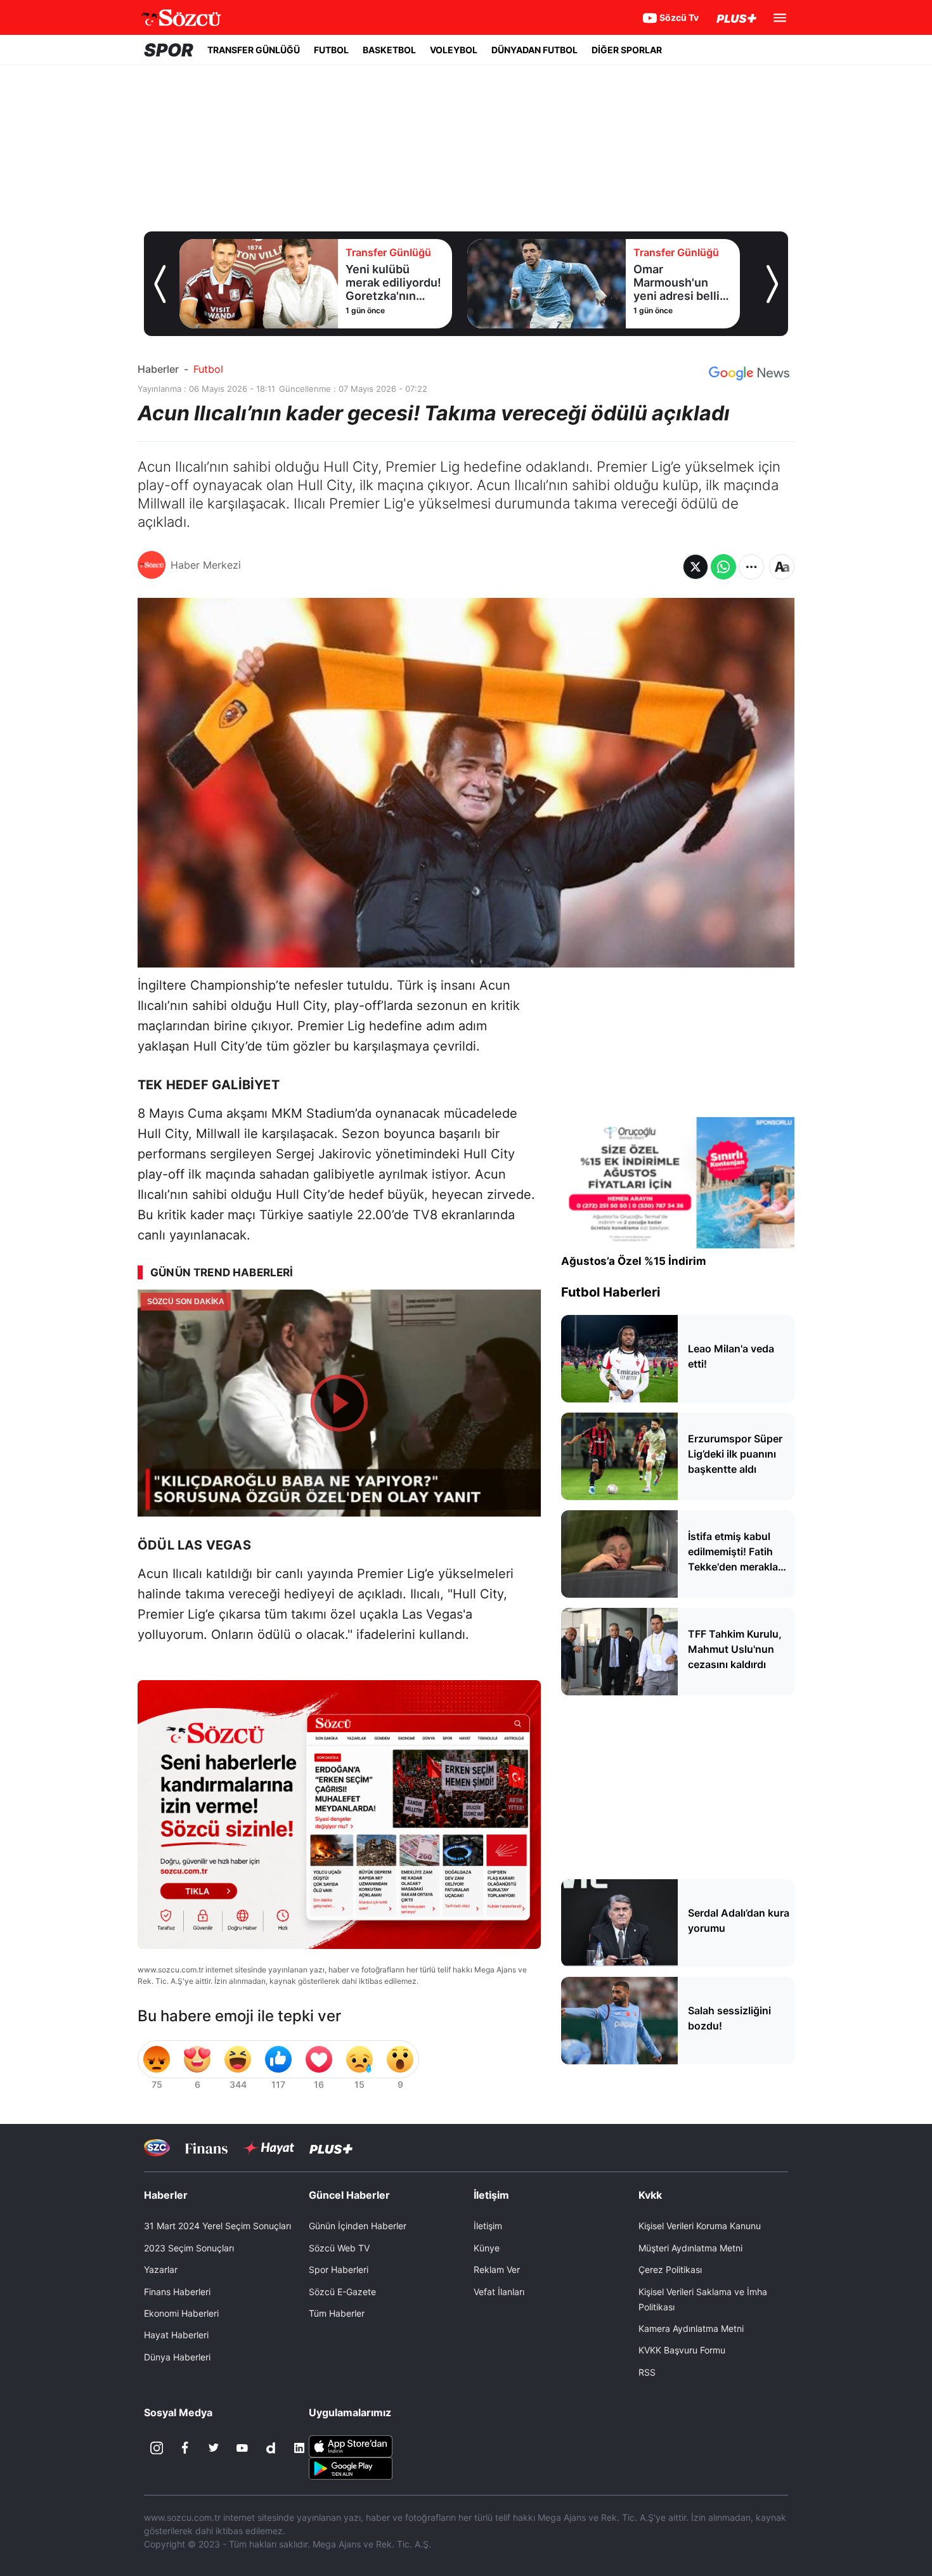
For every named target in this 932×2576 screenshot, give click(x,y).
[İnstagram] (157, 2448)
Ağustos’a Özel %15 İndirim (634, 1261)
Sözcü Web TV (339, 2248)
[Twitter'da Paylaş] (696, 567)
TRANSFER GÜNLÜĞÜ (254, 50)
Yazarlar (161, 2269)
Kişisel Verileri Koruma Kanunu (700, 2226)
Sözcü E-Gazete (342, 2292)
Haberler (158, 369)
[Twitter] (214, 2448)
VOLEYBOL (454, 50)
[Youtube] (242, 2448)
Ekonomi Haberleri (181, 2313)
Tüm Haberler (337, 2313)
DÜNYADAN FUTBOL (534, 50)
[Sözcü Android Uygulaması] (351, 2468)
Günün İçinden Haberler (358, 2226)
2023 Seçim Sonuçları (189, 2248)
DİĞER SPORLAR (627, 50)
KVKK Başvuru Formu (682, 2350)
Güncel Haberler (349, 2195)
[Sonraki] (772, 284)
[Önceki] (160, 284)
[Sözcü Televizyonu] (157, 2148)
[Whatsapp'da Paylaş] (723, 567)
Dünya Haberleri (177, 2357)
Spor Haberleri (339, 2269)
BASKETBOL (389, 50)
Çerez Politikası (670, 2269)
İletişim (488, 2226)
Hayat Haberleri (176, 2335)
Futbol (208, 369)
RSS (647, 2372)
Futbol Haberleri (611, 1292)
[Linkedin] (299, 2448)
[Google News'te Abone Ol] (749, 373)
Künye (487, 2248)
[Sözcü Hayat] (269, 2148)
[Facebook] (185, 2448)
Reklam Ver (497, 2269)
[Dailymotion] (271, 2448)
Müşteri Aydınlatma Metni (690, 2248)
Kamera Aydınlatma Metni (691, 2328)
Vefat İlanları (499, 2292)
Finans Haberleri (177, 2292)
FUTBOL (331, 50)
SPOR (169, 50)
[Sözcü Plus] (331, 2148)
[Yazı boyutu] (782, 567)
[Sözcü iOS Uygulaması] (351, 2445)
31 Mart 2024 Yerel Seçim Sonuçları (217, 2226)
